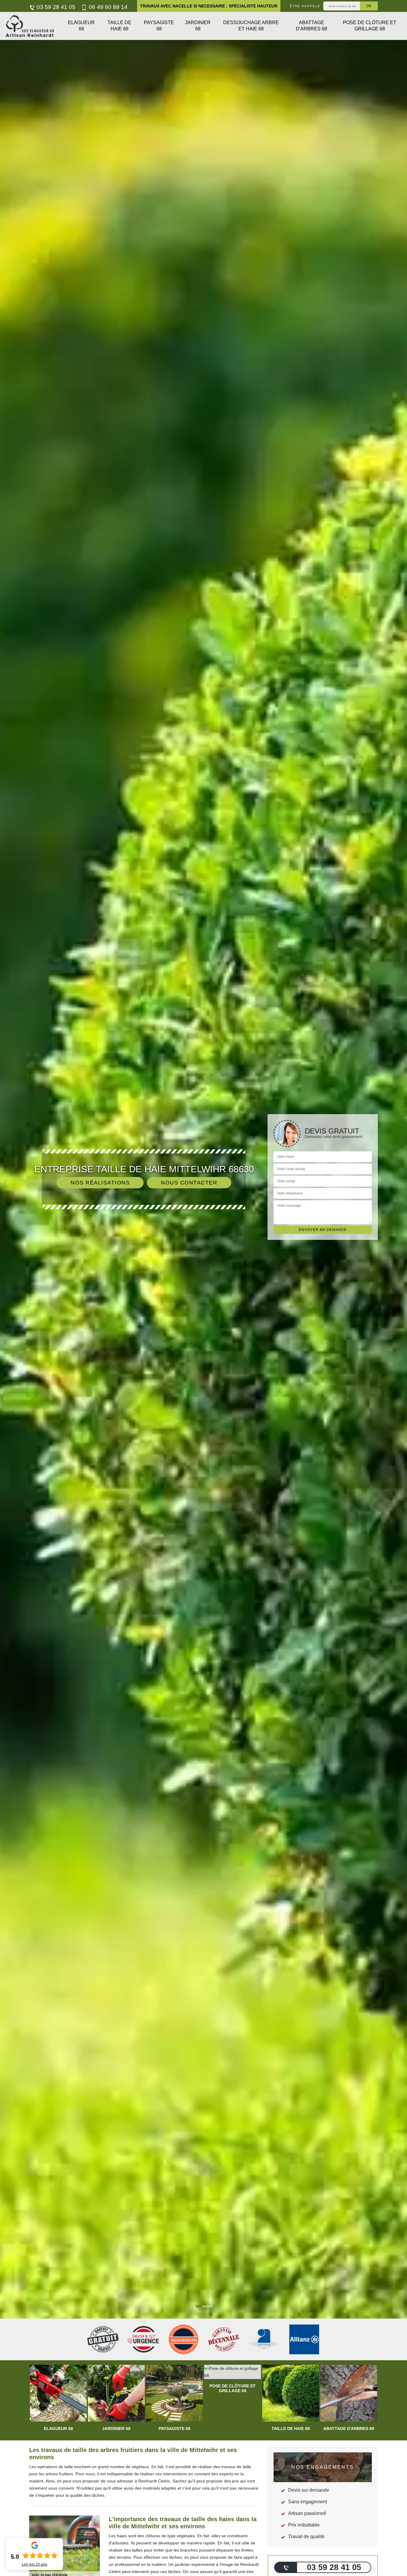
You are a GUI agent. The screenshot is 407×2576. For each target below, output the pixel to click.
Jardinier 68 (198, 26)
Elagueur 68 (81, 26)
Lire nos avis (35, 2564)
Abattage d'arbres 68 (312, 26)
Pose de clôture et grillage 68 (370, 26)
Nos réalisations (100, 1183)
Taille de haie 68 (119, 26)
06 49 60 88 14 (107, 7)
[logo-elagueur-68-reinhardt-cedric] (30, 26)
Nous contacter (189, 1183)
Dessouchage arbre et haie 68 (251, 26)
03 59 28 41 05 (55, 7)
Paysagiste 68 (159, 26)
